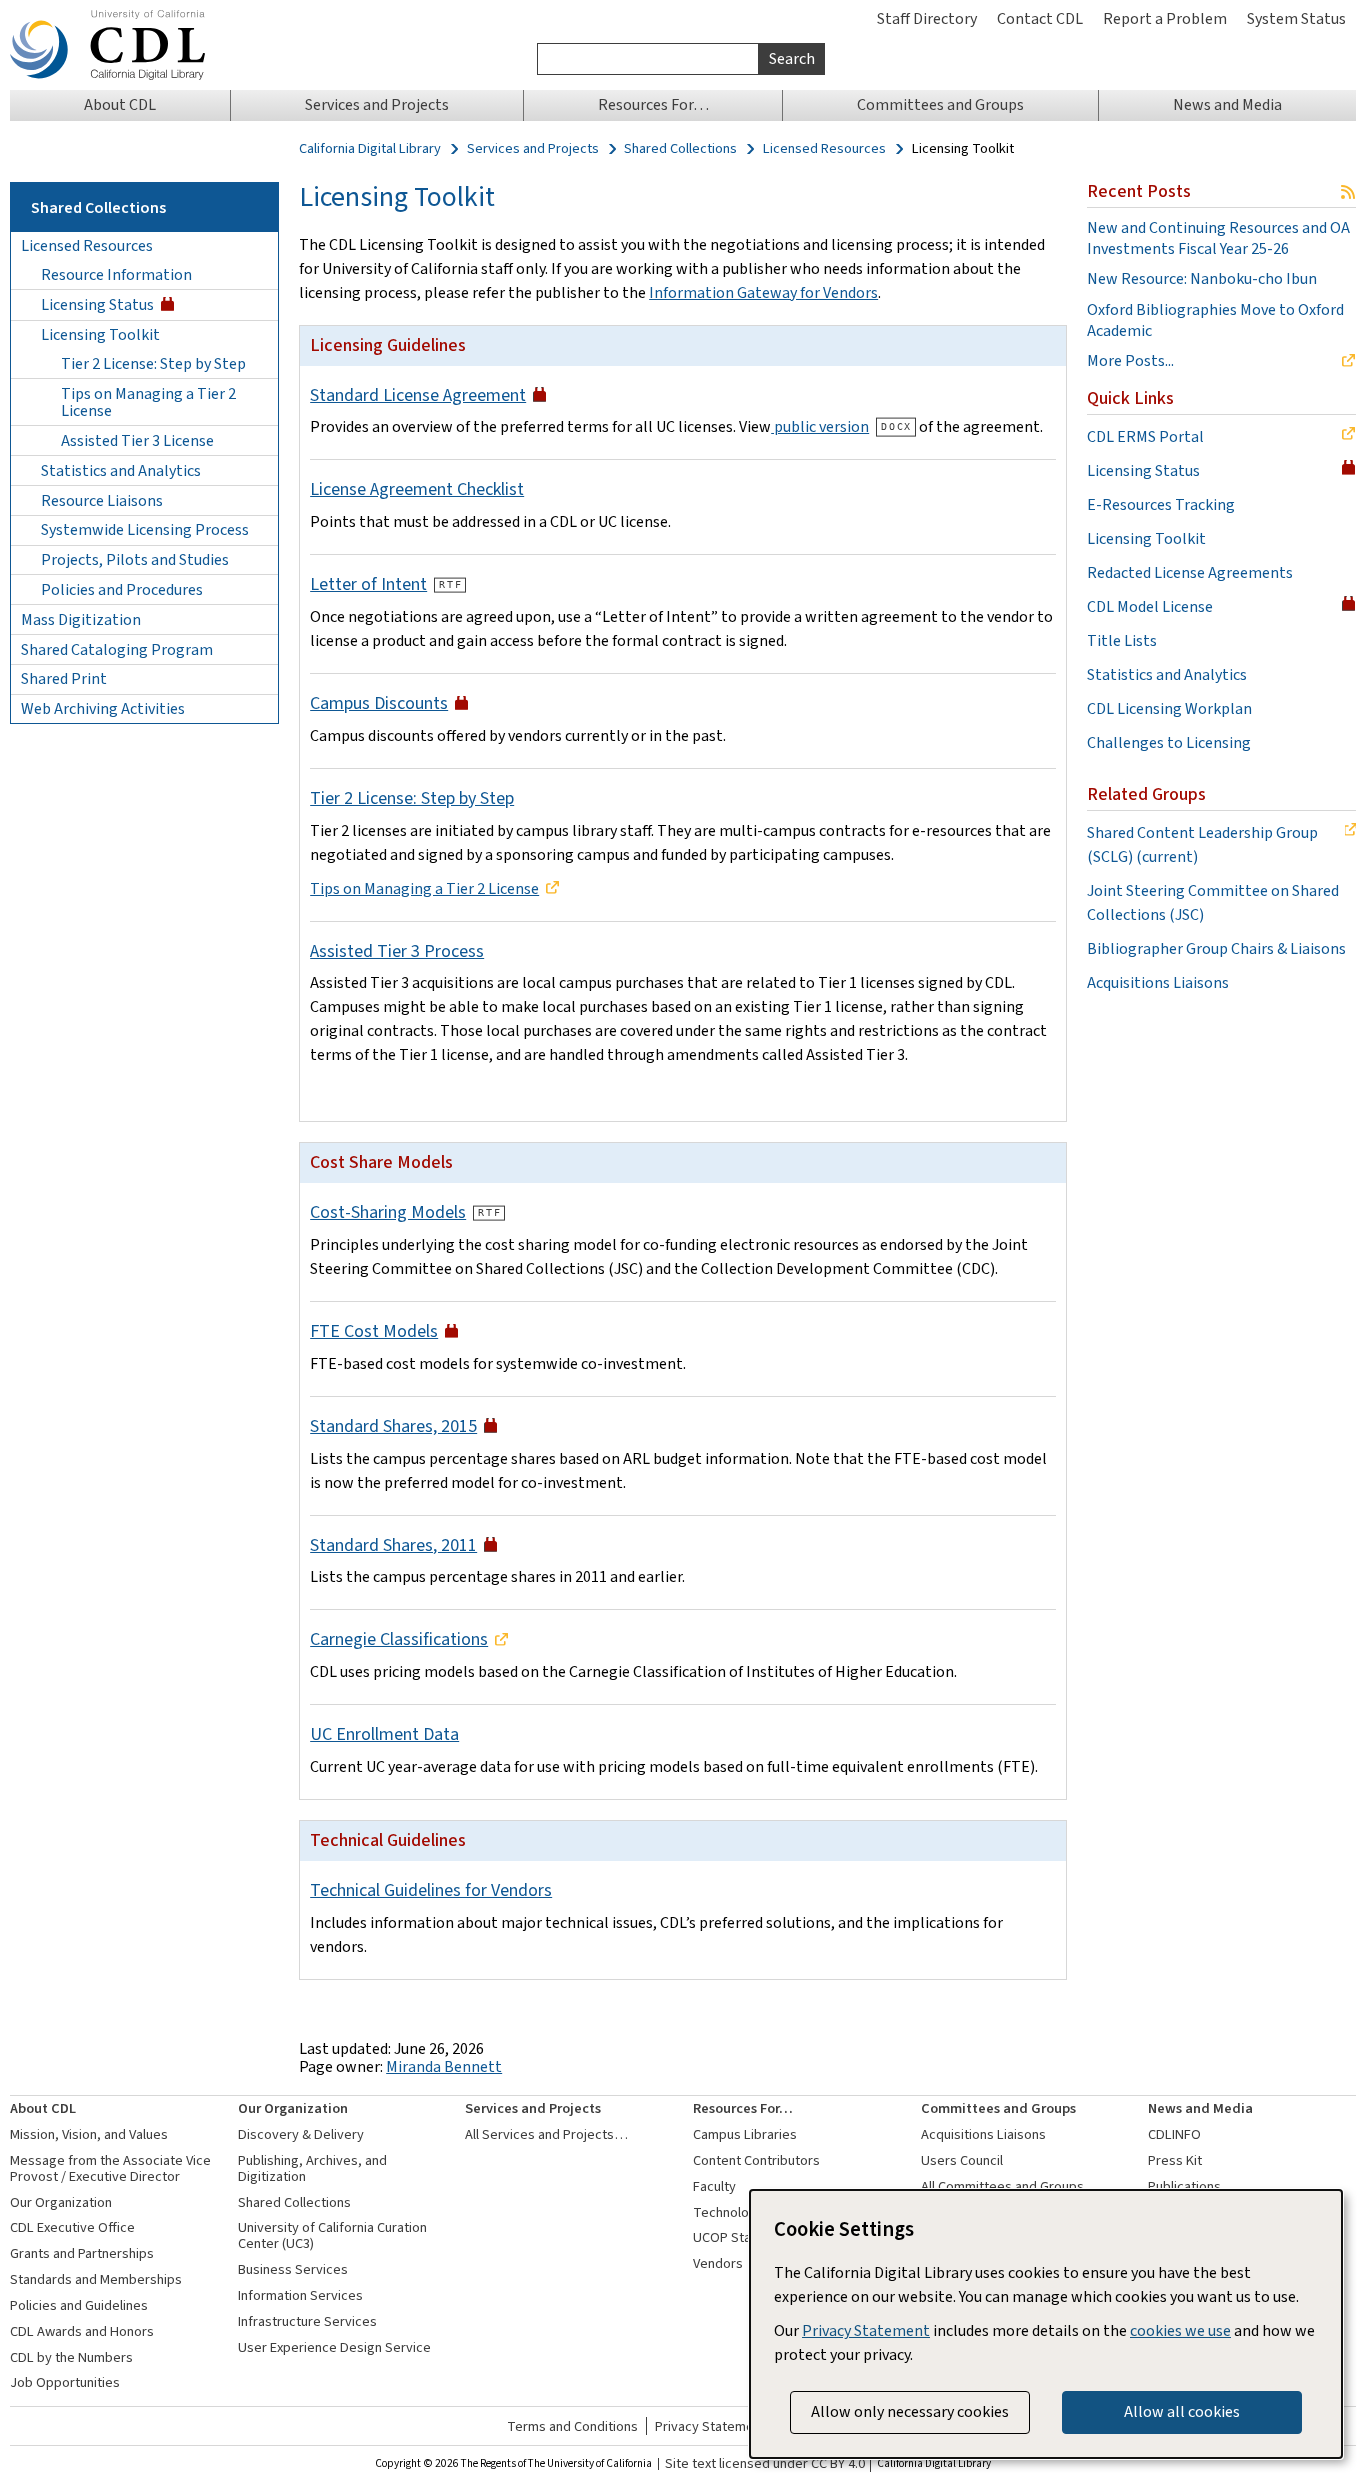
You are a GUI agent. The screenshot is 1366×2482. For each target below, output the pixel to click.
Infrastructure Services (307, 2321)
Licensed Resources (824, 149)
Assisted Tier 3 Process (397, 951)
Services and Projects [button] (377, 104)
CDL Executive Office (72, 2227)
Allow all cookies (1182, 2411)
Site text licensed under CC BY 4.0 (765, 2464)
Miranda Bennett (444, 2066)
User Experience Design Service (334, 2347)
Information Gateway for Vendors (763, 292)
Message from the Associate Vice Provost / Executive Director (110, 2168)
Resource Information (116, 274)
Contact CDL (1040, 18)
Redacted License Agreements (1190, 572)
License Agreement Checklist (417, 489)
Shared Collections (680, 149)
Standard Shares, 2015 (393, 1426)
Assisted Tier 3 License (137, 440)
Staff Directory (927, 18)
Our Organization (61, 2202)
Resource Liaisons (102, 500)
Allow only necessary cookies (910, 2411)
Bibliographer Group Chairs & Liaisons (1216, 948)
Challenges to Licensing (1169, 742)
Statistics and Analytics (121, 470)
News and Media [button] (1227, 104)
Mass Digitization (81, 619)
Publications (1184, 2186)
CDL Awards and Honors (82, 2331)
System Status (1296, 18)
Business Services (293, 2269)
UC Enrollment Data (384, 1734)
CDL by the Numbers (71, 2357)
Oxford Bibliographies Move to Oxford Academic (1215, 320)
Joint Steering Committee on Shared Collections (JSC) (1213, 902)
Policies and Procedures (122, 589)
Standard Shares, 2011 (393, 1545)
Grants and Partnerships (82, 2253)
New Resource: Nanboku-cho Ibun (1202, 279)
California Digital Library (370, 149)
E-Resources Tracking (1161, 504)
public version (820, 426)
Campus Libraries (745, 2134)
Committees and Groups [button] (940, 104)
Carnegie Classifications (399, 1639)
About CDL (43, 2108)
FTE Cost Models (374, 1331)
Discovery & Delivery (301, 2134)
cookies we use (1180, 2330)
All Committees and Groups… (1009, 2186)
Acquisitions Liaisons (1158, 982)
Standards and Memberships (96, 2279)
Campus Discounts (379, 703)
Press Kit (1175, 2160)
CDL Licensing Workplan (1169, 708)
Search (792, 58)
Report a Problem (1165, 18)
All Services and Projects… (546, 2134)
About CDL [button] (120, 104)
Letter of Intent (368, 584)
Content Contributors (756, 2160)
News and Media (1200, 2108)
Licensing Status (97, 304)
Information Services (300, 2295)
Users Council (962, 2160)
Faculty (714, 2186)
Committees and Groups (998, 2108)
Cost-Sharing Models (388, 1212)
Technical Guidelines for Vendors (431, 1890)
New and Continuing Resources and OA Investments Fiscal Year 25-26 (1218, 238)
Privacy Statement (710, 2426)
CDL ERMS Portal (1145, 436)
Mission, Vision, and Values (89, 2134)
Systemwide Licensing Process (145, 529)
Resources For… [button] (653, 104)
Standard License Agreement (418, 395)
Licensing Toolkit (100, 334)
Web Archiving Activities (103, 708)
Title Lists (1122, 640)
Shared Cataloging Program (117, 649)
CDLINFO (1174, 2134)
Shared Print (64, 678)
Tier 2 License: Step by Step (153, 363)
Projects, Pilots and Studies (135, 559)
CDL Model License (1150, 606)
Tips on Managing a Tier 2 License (148, 402)
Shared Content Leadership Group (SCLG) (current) (1202, 844)
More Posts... (1130, 361)
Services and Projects (533, 149)
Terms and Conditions (572, 2426)
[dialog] (1046, 2324)
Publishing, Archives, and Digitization (312, 2168)
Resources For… (743, 2108)
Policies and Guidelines (79, 2305)
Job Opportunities (65, 2382)
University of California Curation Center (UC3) (332, 2235)
